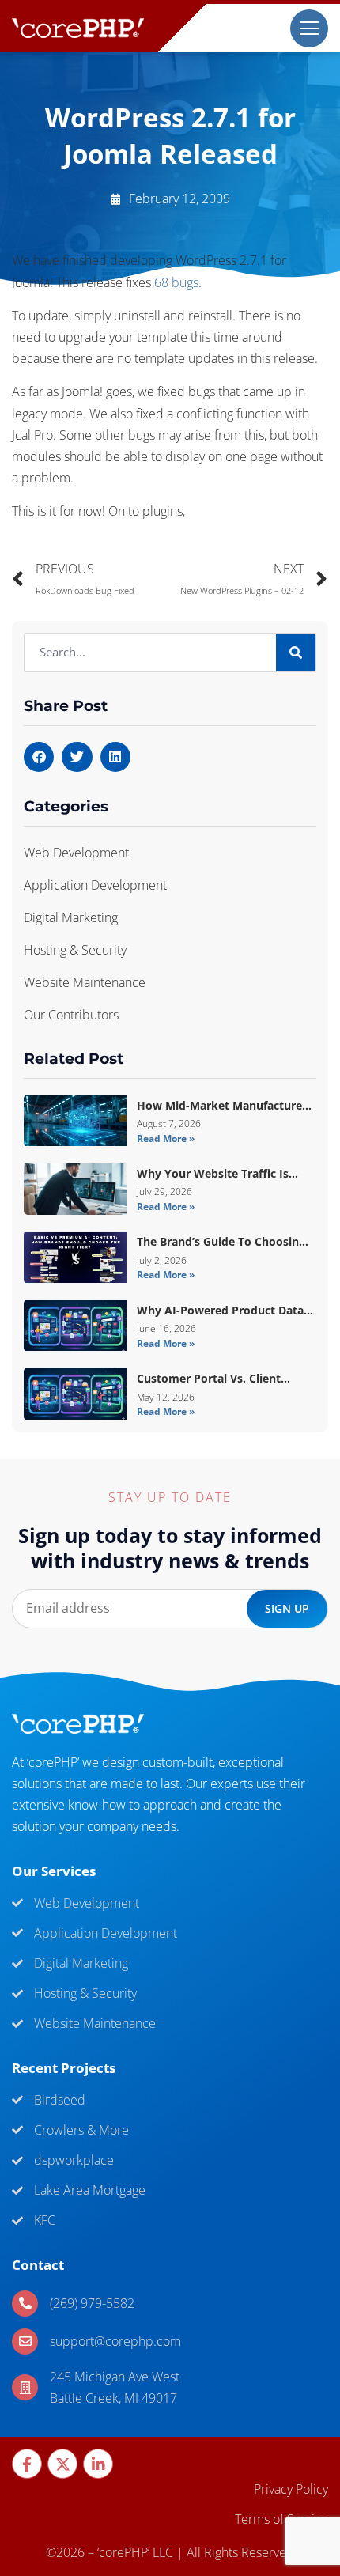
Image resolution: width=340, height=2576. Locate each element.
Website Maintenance (85, 982)
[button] (39, 757)
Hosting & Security (75, 950)
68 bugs (176, 282)
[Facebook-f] (27, 2464)
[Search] (296, 653)
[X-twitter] (62, 2464)
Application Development (95, 885)
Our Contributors (71, 1015)
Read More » (166, 1139)
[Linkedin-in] (98, 2464)
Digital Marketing (71, 917)
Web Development (76, 853)
